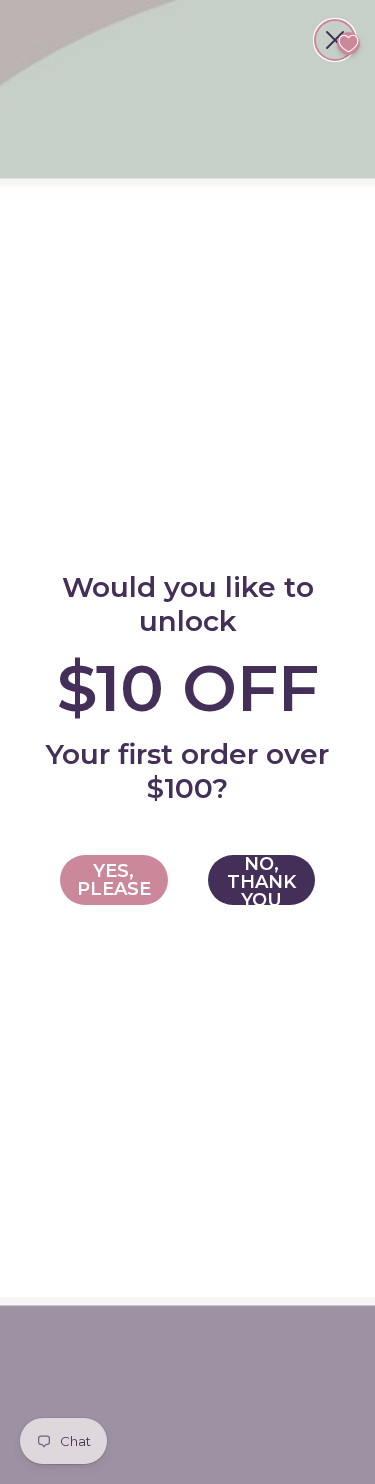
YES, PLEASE (114, 880)
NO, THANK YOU (261, 880)
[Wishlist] (348, 43)
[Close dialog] (335, 40)
